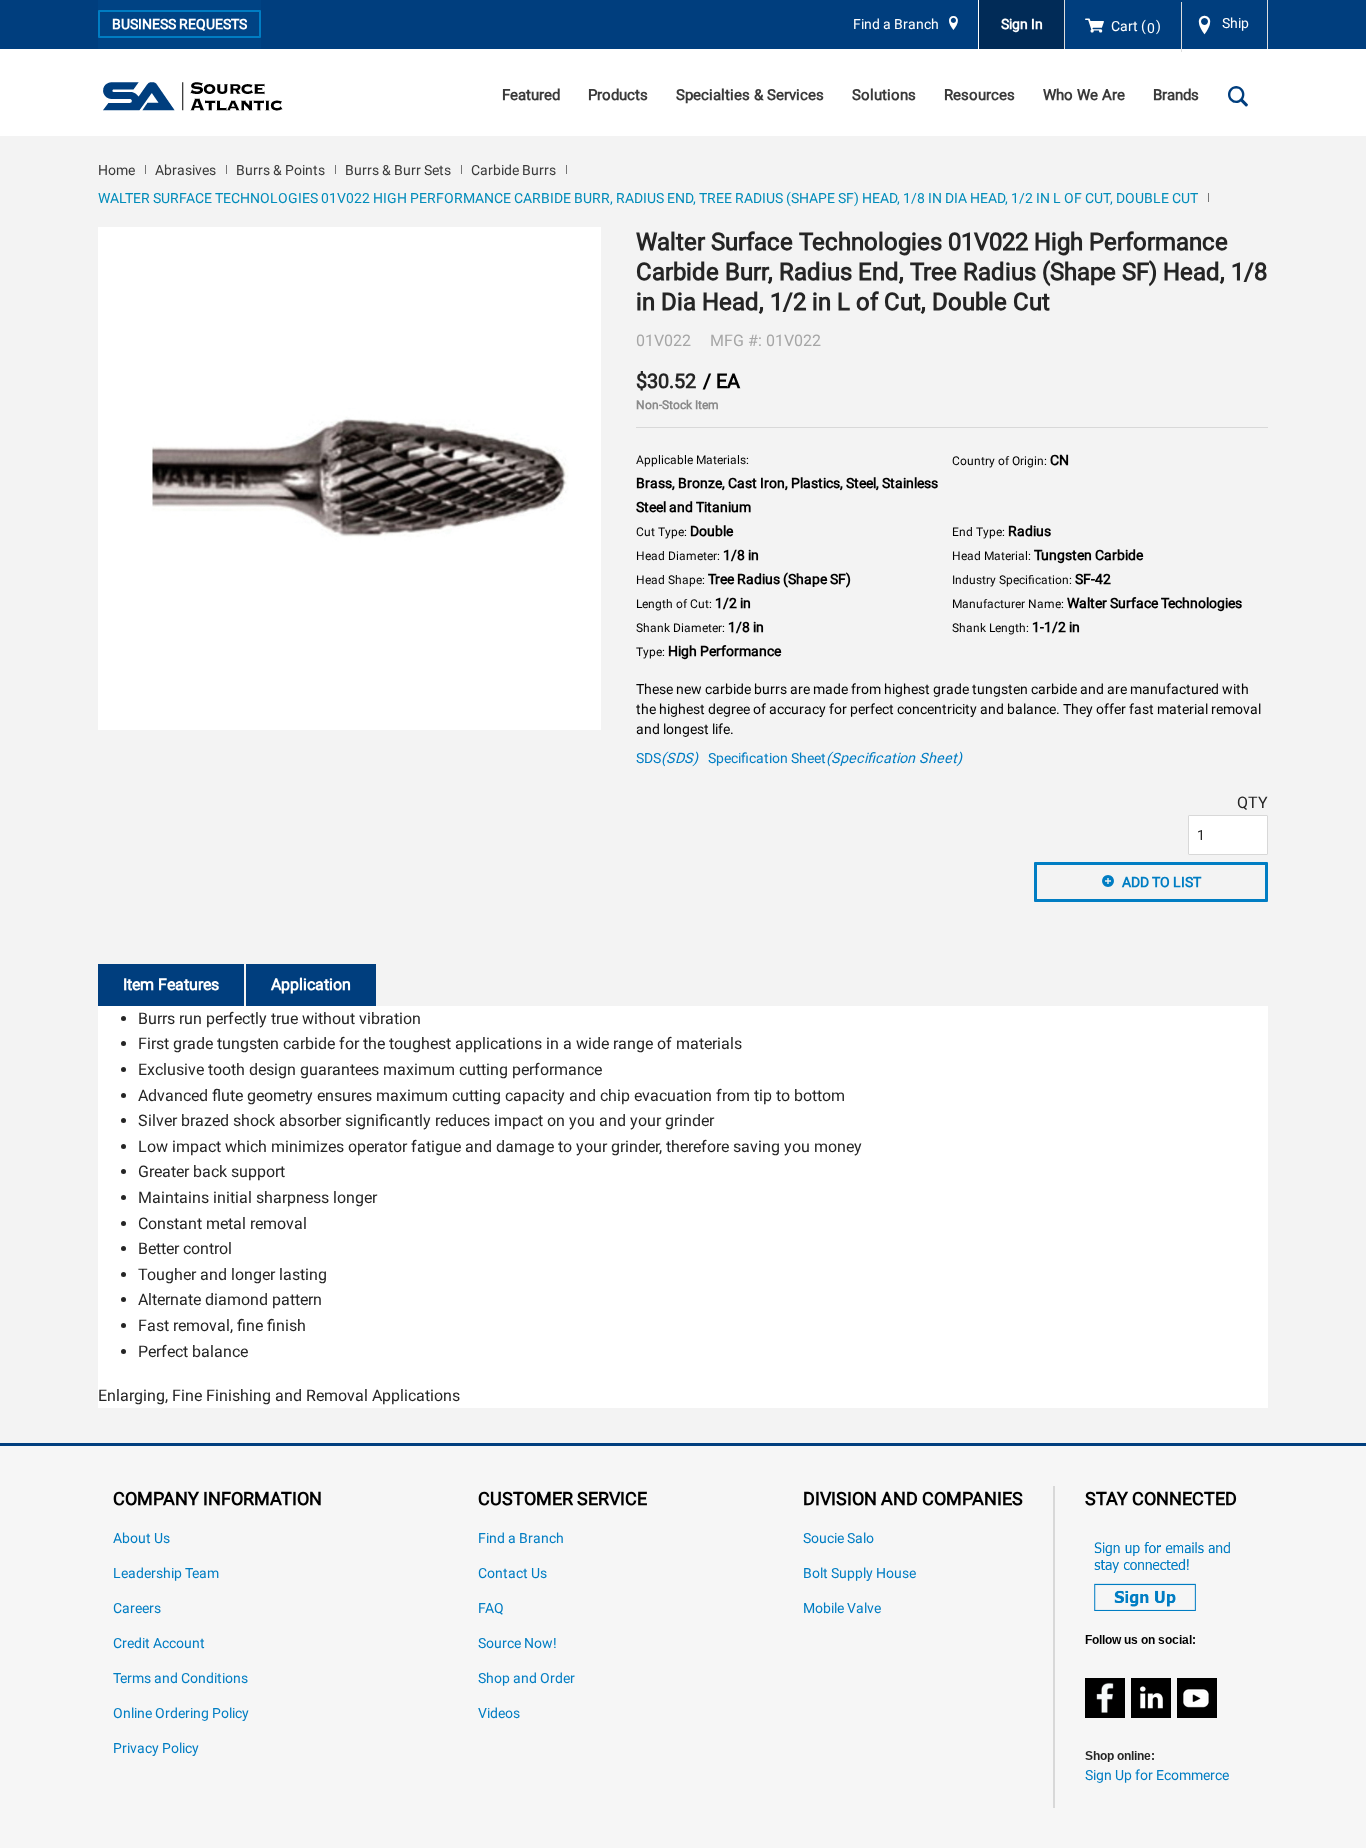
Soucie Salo (838, 1538)
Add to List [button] (1161, 882)
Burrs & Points (280, 170)
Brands (1176, 95)
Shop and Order (526, 1678)
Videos (499, 1713)
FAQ (491, 1608)
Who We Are (1084, 95)
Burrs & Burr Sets (398, 170)
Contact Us (512, 1573)
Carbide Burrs (513, 170)
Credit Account (159, 1643)
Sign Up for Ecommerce (1157, 1775)
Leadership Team (166, 1573)
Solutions (884, 95)
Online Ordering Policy (181, 1713)
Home (116, 170)
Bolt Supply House (859, 1573)
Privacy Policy (156, 1748)
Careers (137, 1608)
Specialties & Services (750, 95)
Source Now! (517, 1643)
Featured (531, 95)
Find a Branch (896, 24)
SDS (667, 758)
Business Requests (179, 24)
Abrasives (185, 170)
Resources (979, 95)
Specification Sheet (835, 758)
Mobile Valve (842, 1608)
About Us (141, 1538)
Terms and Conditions (180, 1678)
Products (618, 95)
